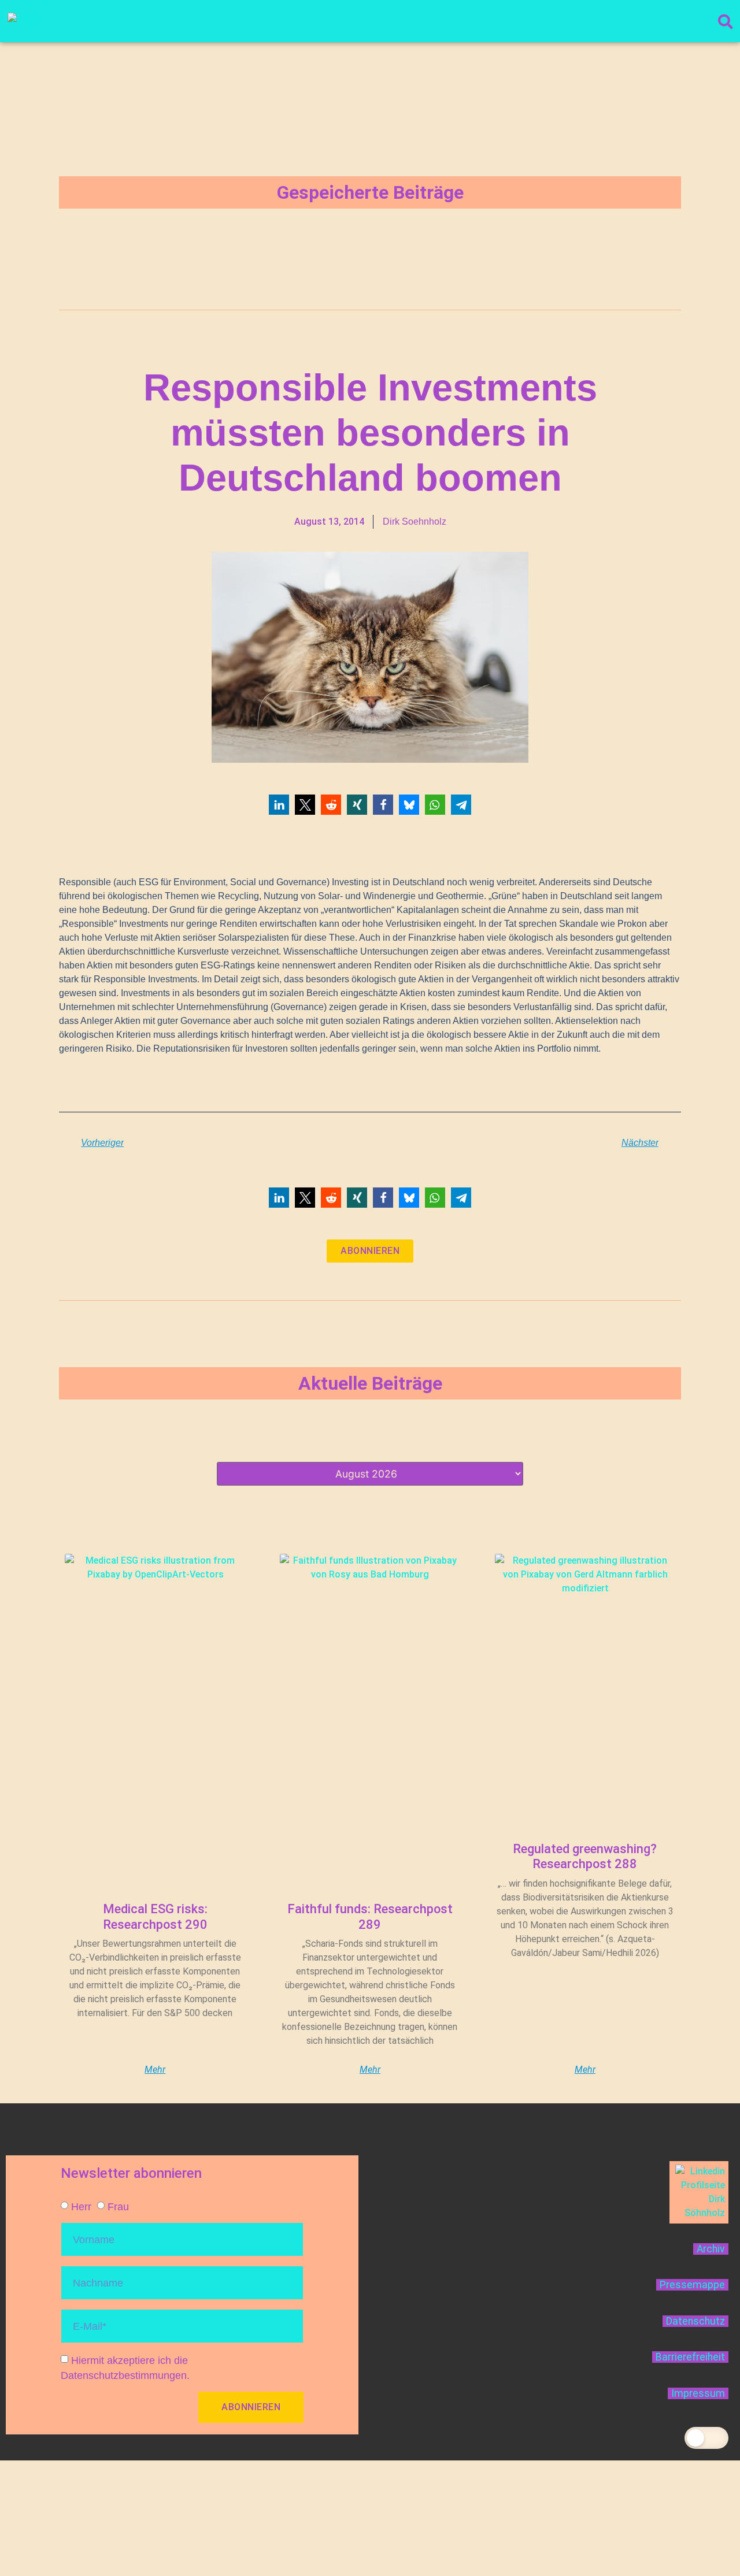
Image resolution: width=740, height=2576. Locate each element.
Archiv (711, 2249)
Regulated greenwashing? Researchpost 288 (585, 1856)
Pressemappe (692, 2285)
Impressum (698, 2393)
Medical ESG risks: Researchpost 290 (155, 1916)
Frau (118, 2206)
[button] (279, 805)
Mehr (155, 2070)
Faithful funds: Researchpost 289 (370, 1916)
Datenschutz (695, 2321)
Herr (81, 2206)
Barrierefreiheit (690, 2357)
